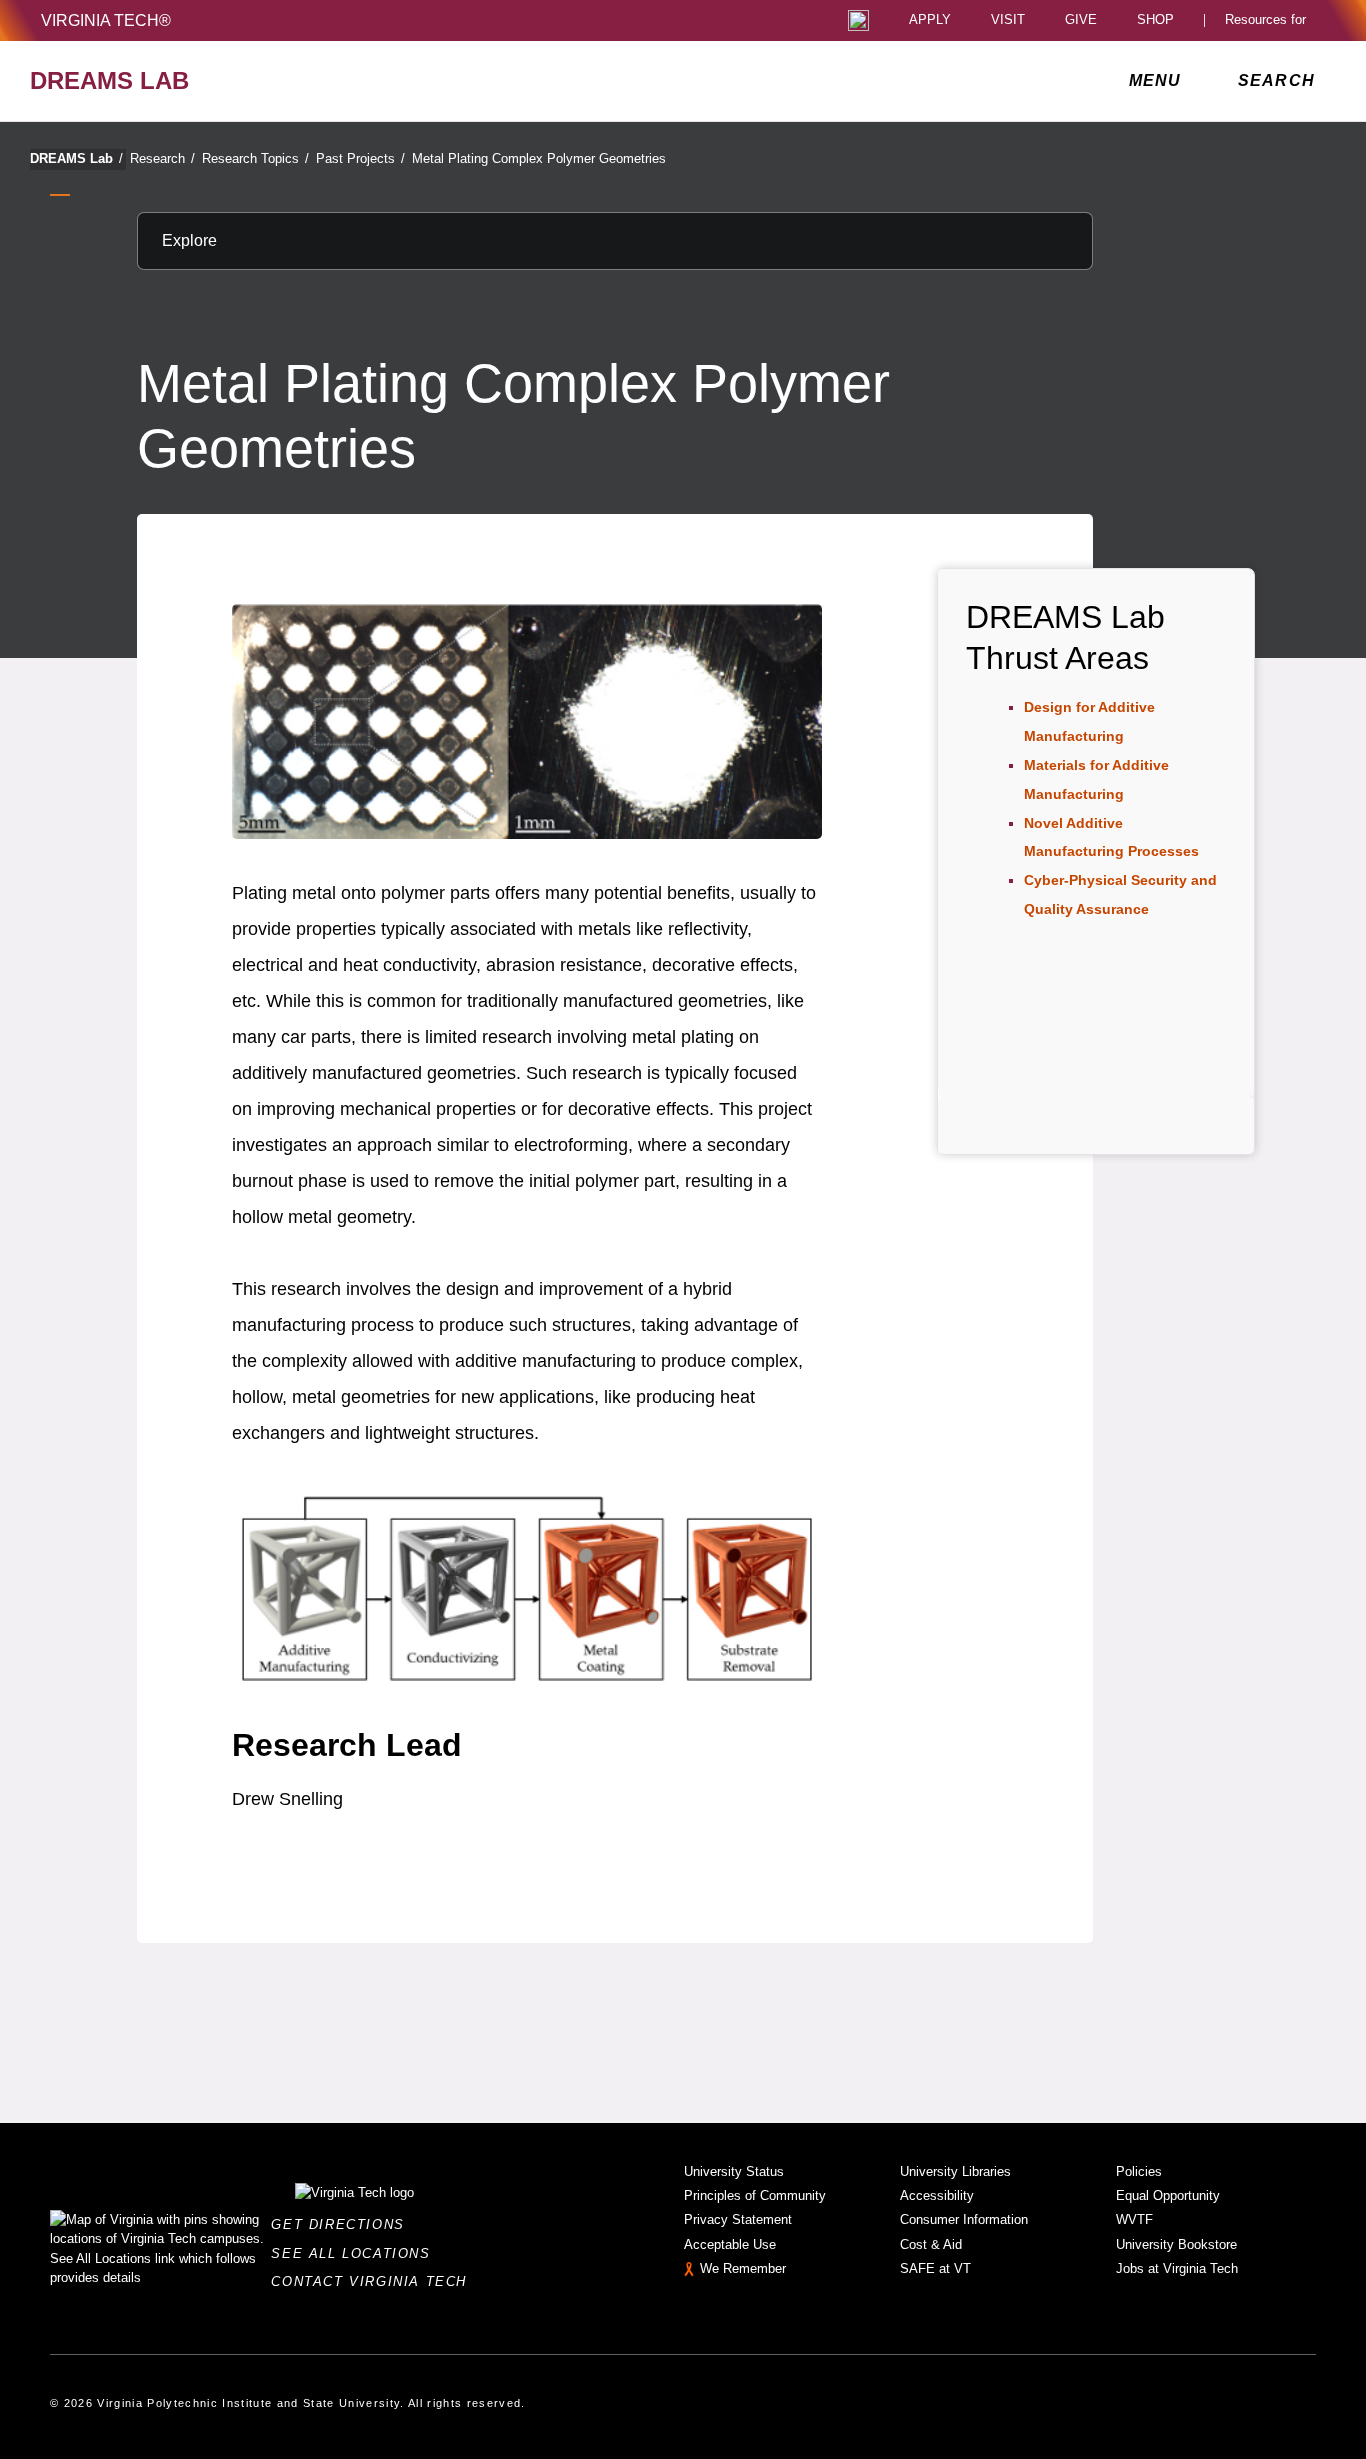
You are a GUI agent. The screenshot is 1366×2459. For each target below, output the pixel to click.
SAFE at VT (935, 2268)
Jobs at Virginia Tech (1177, 2268)
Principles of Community (755, 2195)
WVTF (1134, 2219)
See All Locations (356, 2253)
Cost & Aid (931, 2244)
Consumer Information (964, 2219)
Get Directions (343, 2224)
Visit (1008, 20)
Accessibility (937, 2195)
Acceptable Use (730, 2244)
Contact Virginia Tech (374, 2281)
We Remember (743, 2268)
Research (162, 158)
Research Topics (255, 158)
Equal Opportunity (1168, 2195)
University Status (734, 2171)
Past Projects (360, 158)
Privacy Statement (738, 2219)
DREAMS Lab (76, 158)
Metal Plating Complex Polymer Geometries (539, 158)
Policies (1139, 2171)
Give (1081, 20)
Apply (930, 20)
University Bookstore (1176, 2244)
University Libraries (955, 2171)
